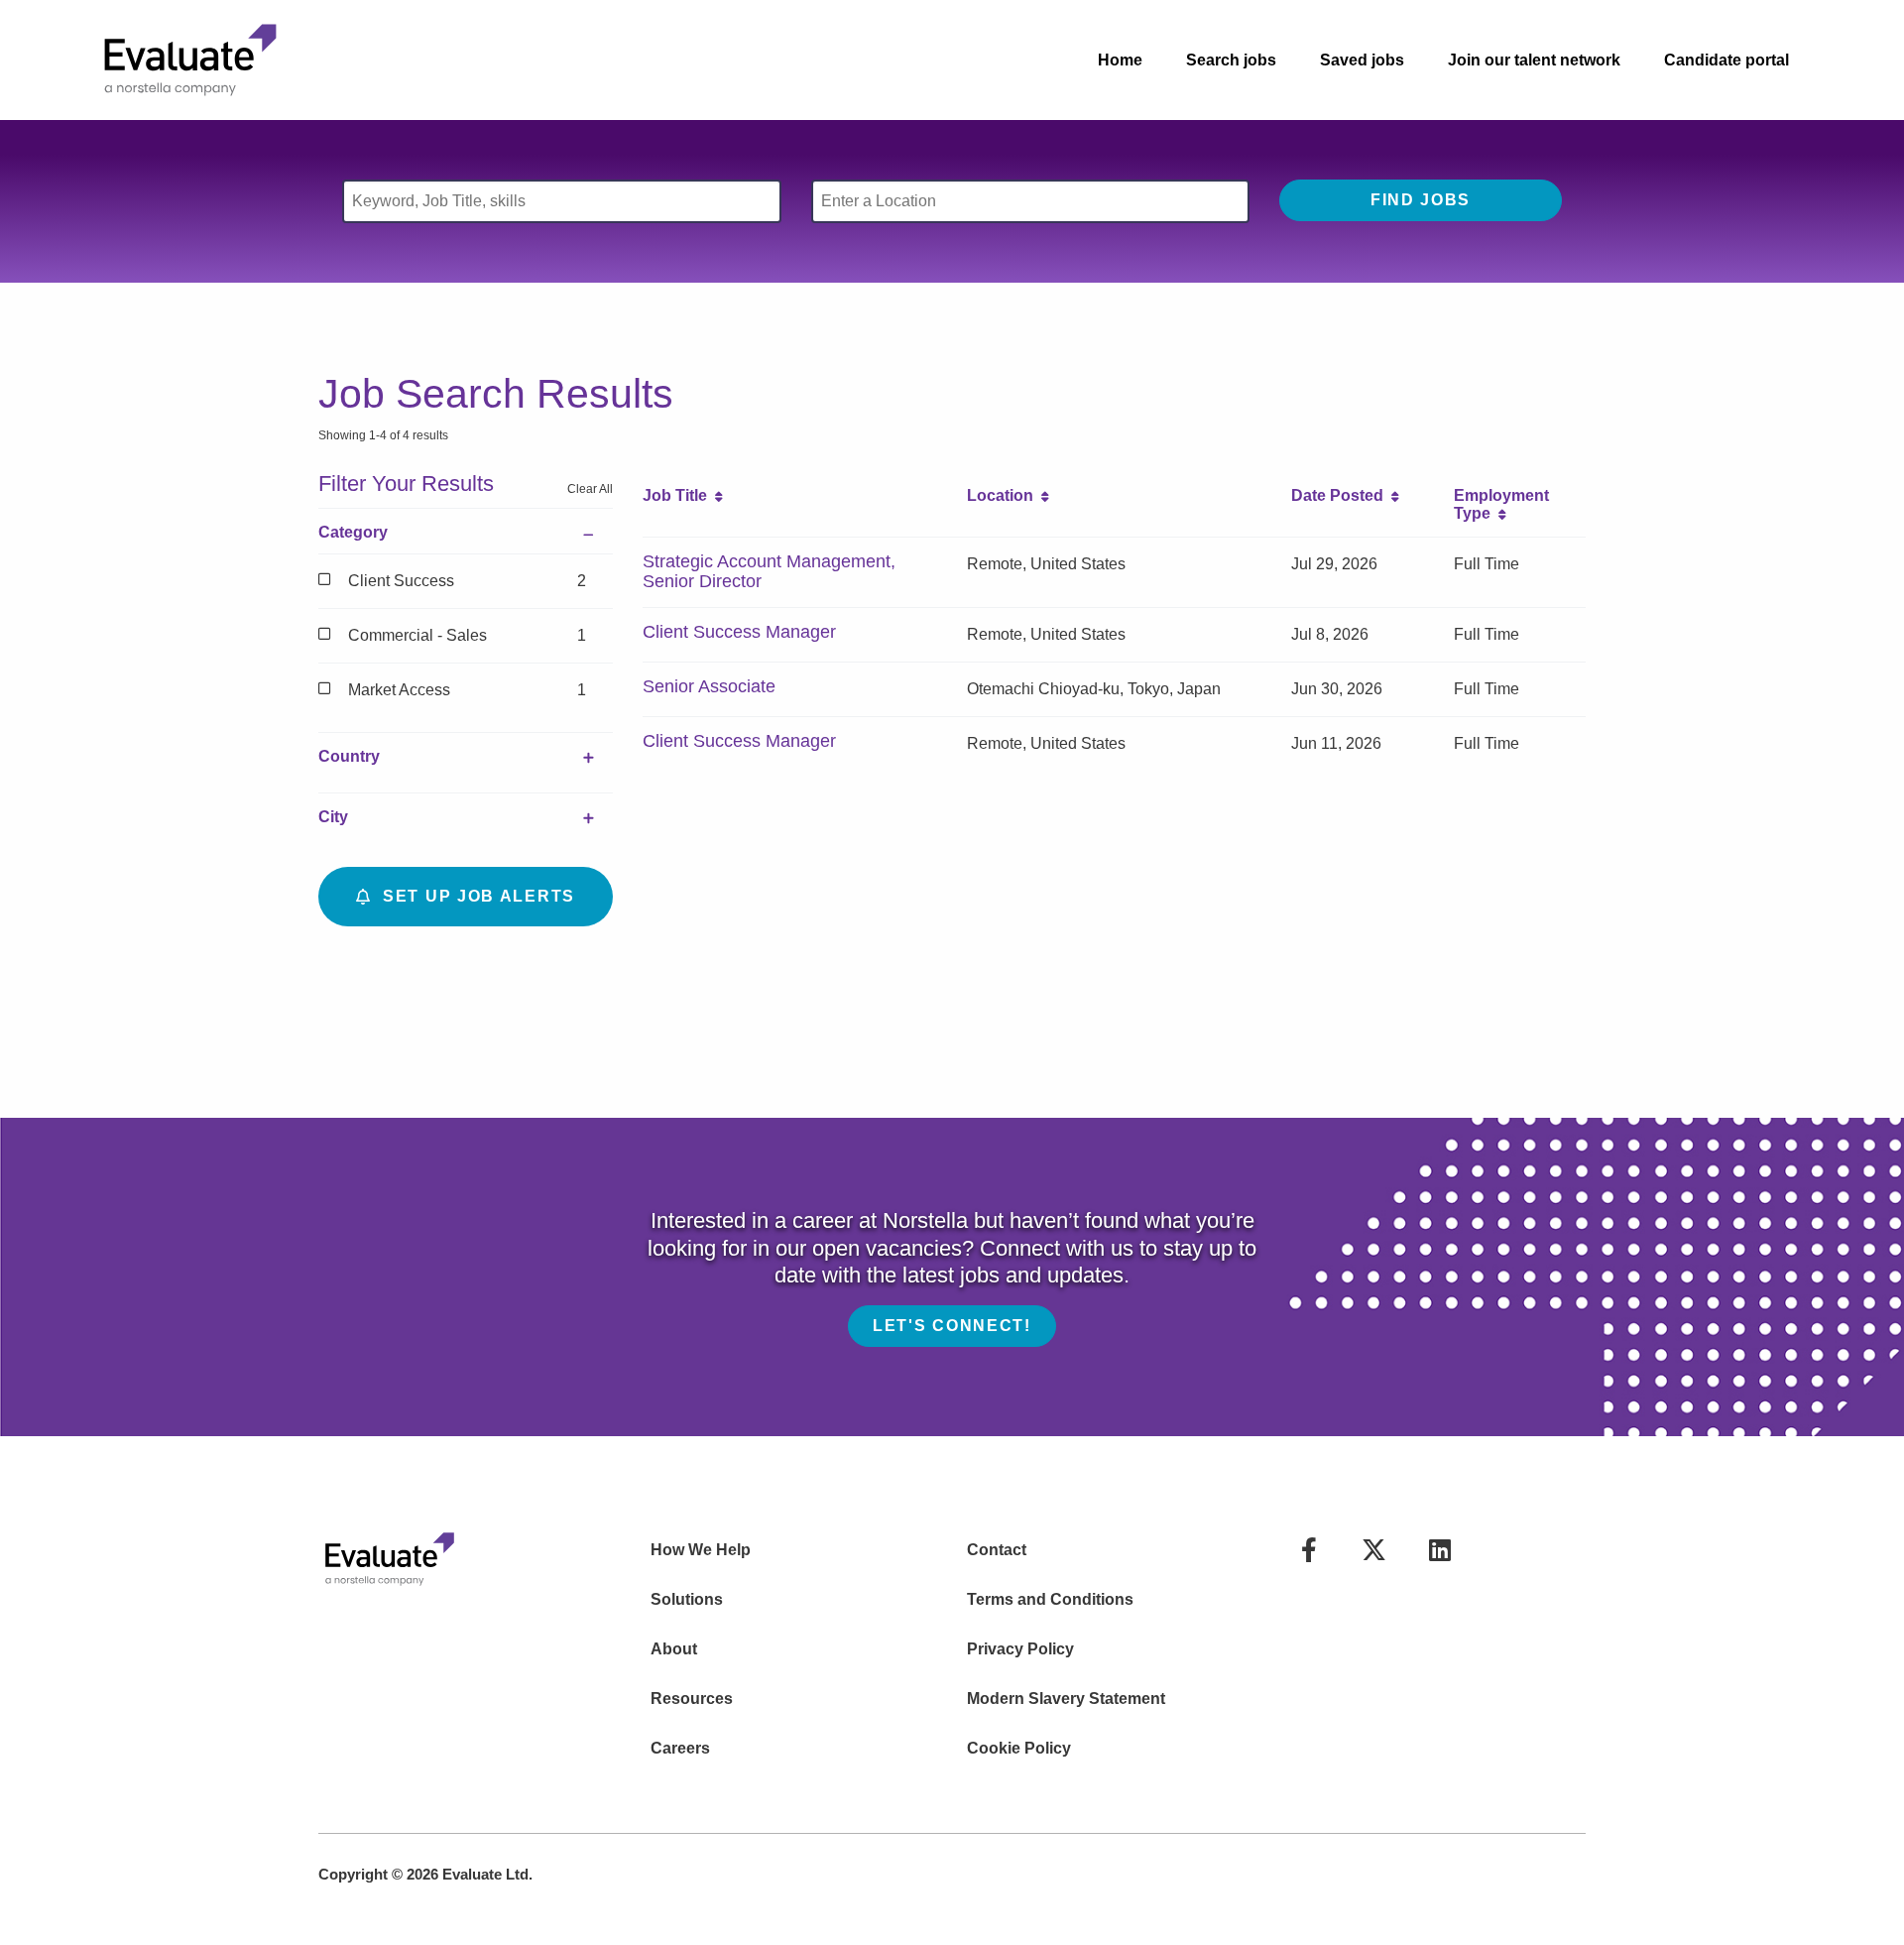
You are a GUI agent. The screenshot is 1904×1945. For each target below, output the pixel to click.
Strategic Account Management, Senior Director (769, 571)
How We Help (701, 1550)
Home (1120, 60)
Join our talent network (1534, 60)
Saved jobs (1362, 60)
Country (349, 756)
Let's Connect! (952, 1326)
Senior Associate (709, 686)
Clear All (590, 489)
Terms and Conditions (1050, 1599)
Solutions (687, 1599)
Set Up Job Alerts (474, 896)
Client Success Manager (739, 632)
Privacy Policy (1020, 1649)
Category (353, 532)
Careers (680, 1748)
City (333, 817)
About (674, 1649)
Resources (692, 1699)
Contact (997, 1550)
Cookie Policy (1019, 1748)
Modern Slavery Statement (1066, 1699)
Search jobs (1231, 60)
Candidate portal (1726, 60)
